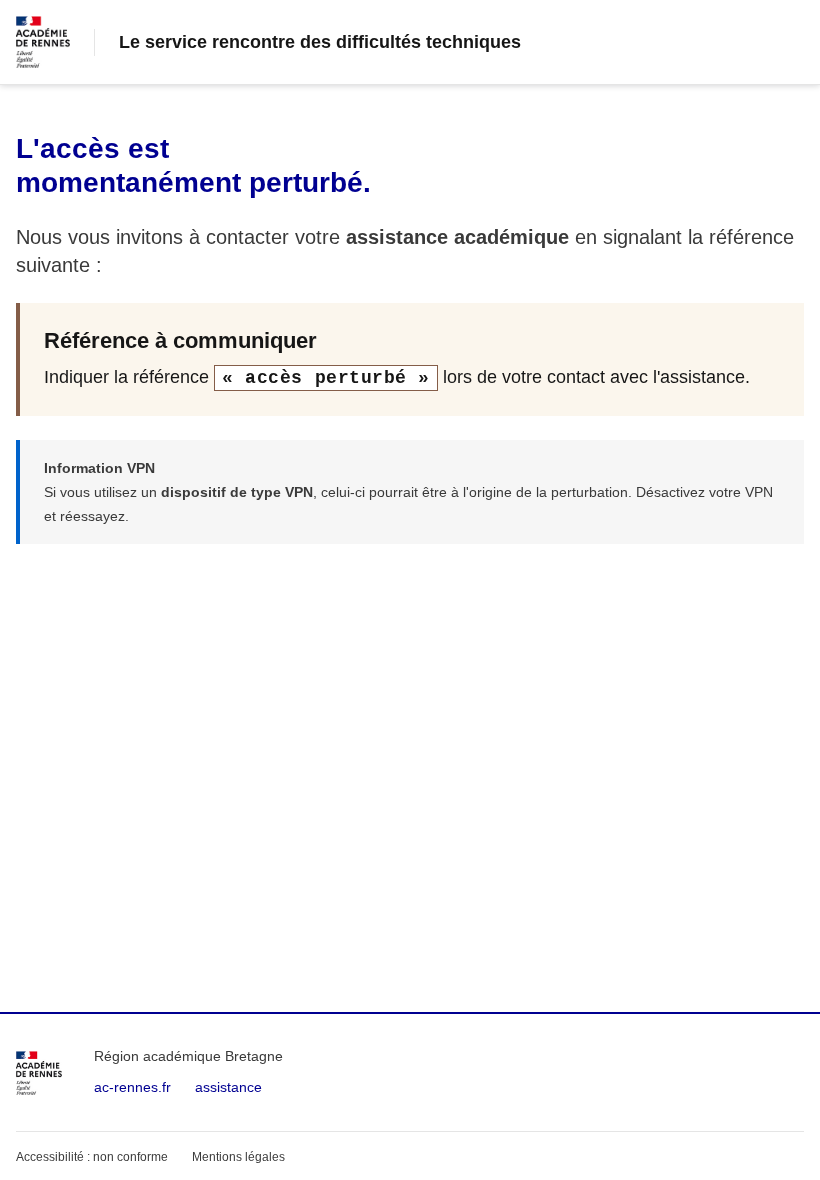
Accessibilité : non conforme (92, 1157)
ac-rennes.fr (132, 1087)
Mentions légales (238, 1157)
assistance (228, 1087)
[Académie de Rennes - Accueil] (39, 1073)
